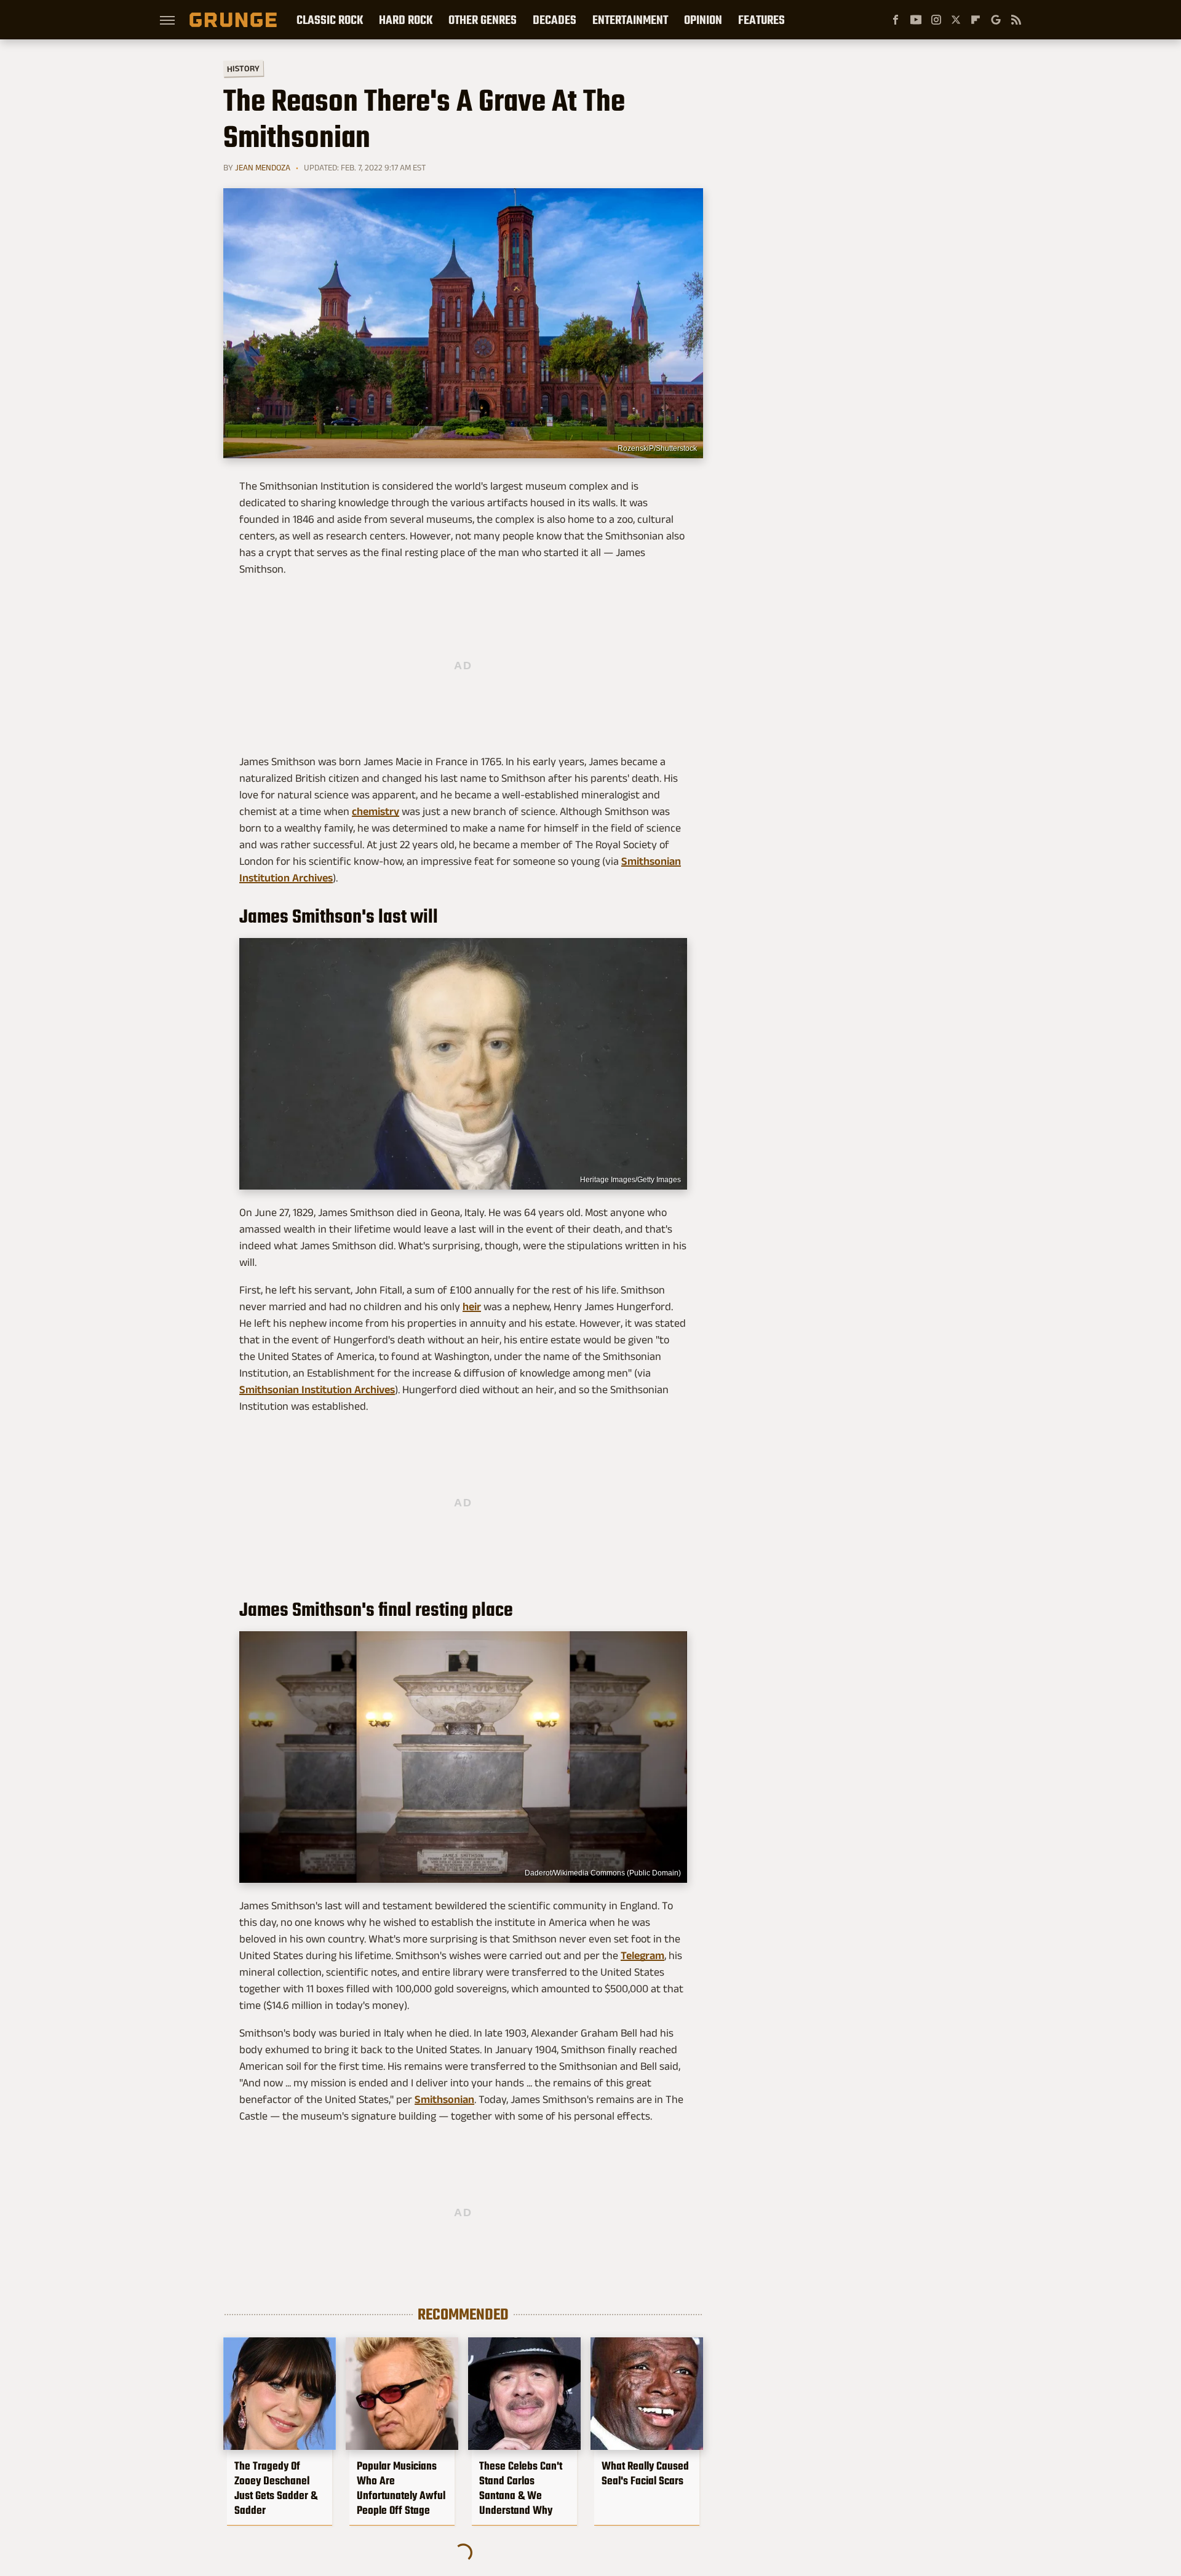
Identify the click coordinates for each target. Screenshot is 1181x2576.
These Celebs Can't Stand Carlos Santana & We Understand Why (521, 2488)
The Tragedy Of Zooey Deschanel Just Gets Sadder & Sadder (276, 2488)
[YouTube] (916, 20)
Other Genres (483, 20)
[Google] (996, 20)
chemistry (376, 811)
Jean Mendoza (263, 167)
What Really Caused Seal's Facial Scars (645, 2473)
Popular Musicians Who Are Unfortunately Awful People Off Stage (401, 2488)
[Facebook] (896, 20)
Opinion (703, 20)
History (243, 68)
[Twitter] (956, 20)
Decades (555, 20)
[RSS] (1016, 20)
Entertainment (630, 20)
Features (761, 20)
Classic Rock (330, 20)
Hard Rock (406, 20)
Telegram (642, 1955)
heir (472, 1306)
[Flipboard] (976, 20)
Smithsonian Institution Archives (317, 1389)
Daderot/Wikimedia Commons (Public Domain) (603, 1873)
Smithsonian (444, 2099)
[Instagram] (936, 20)
